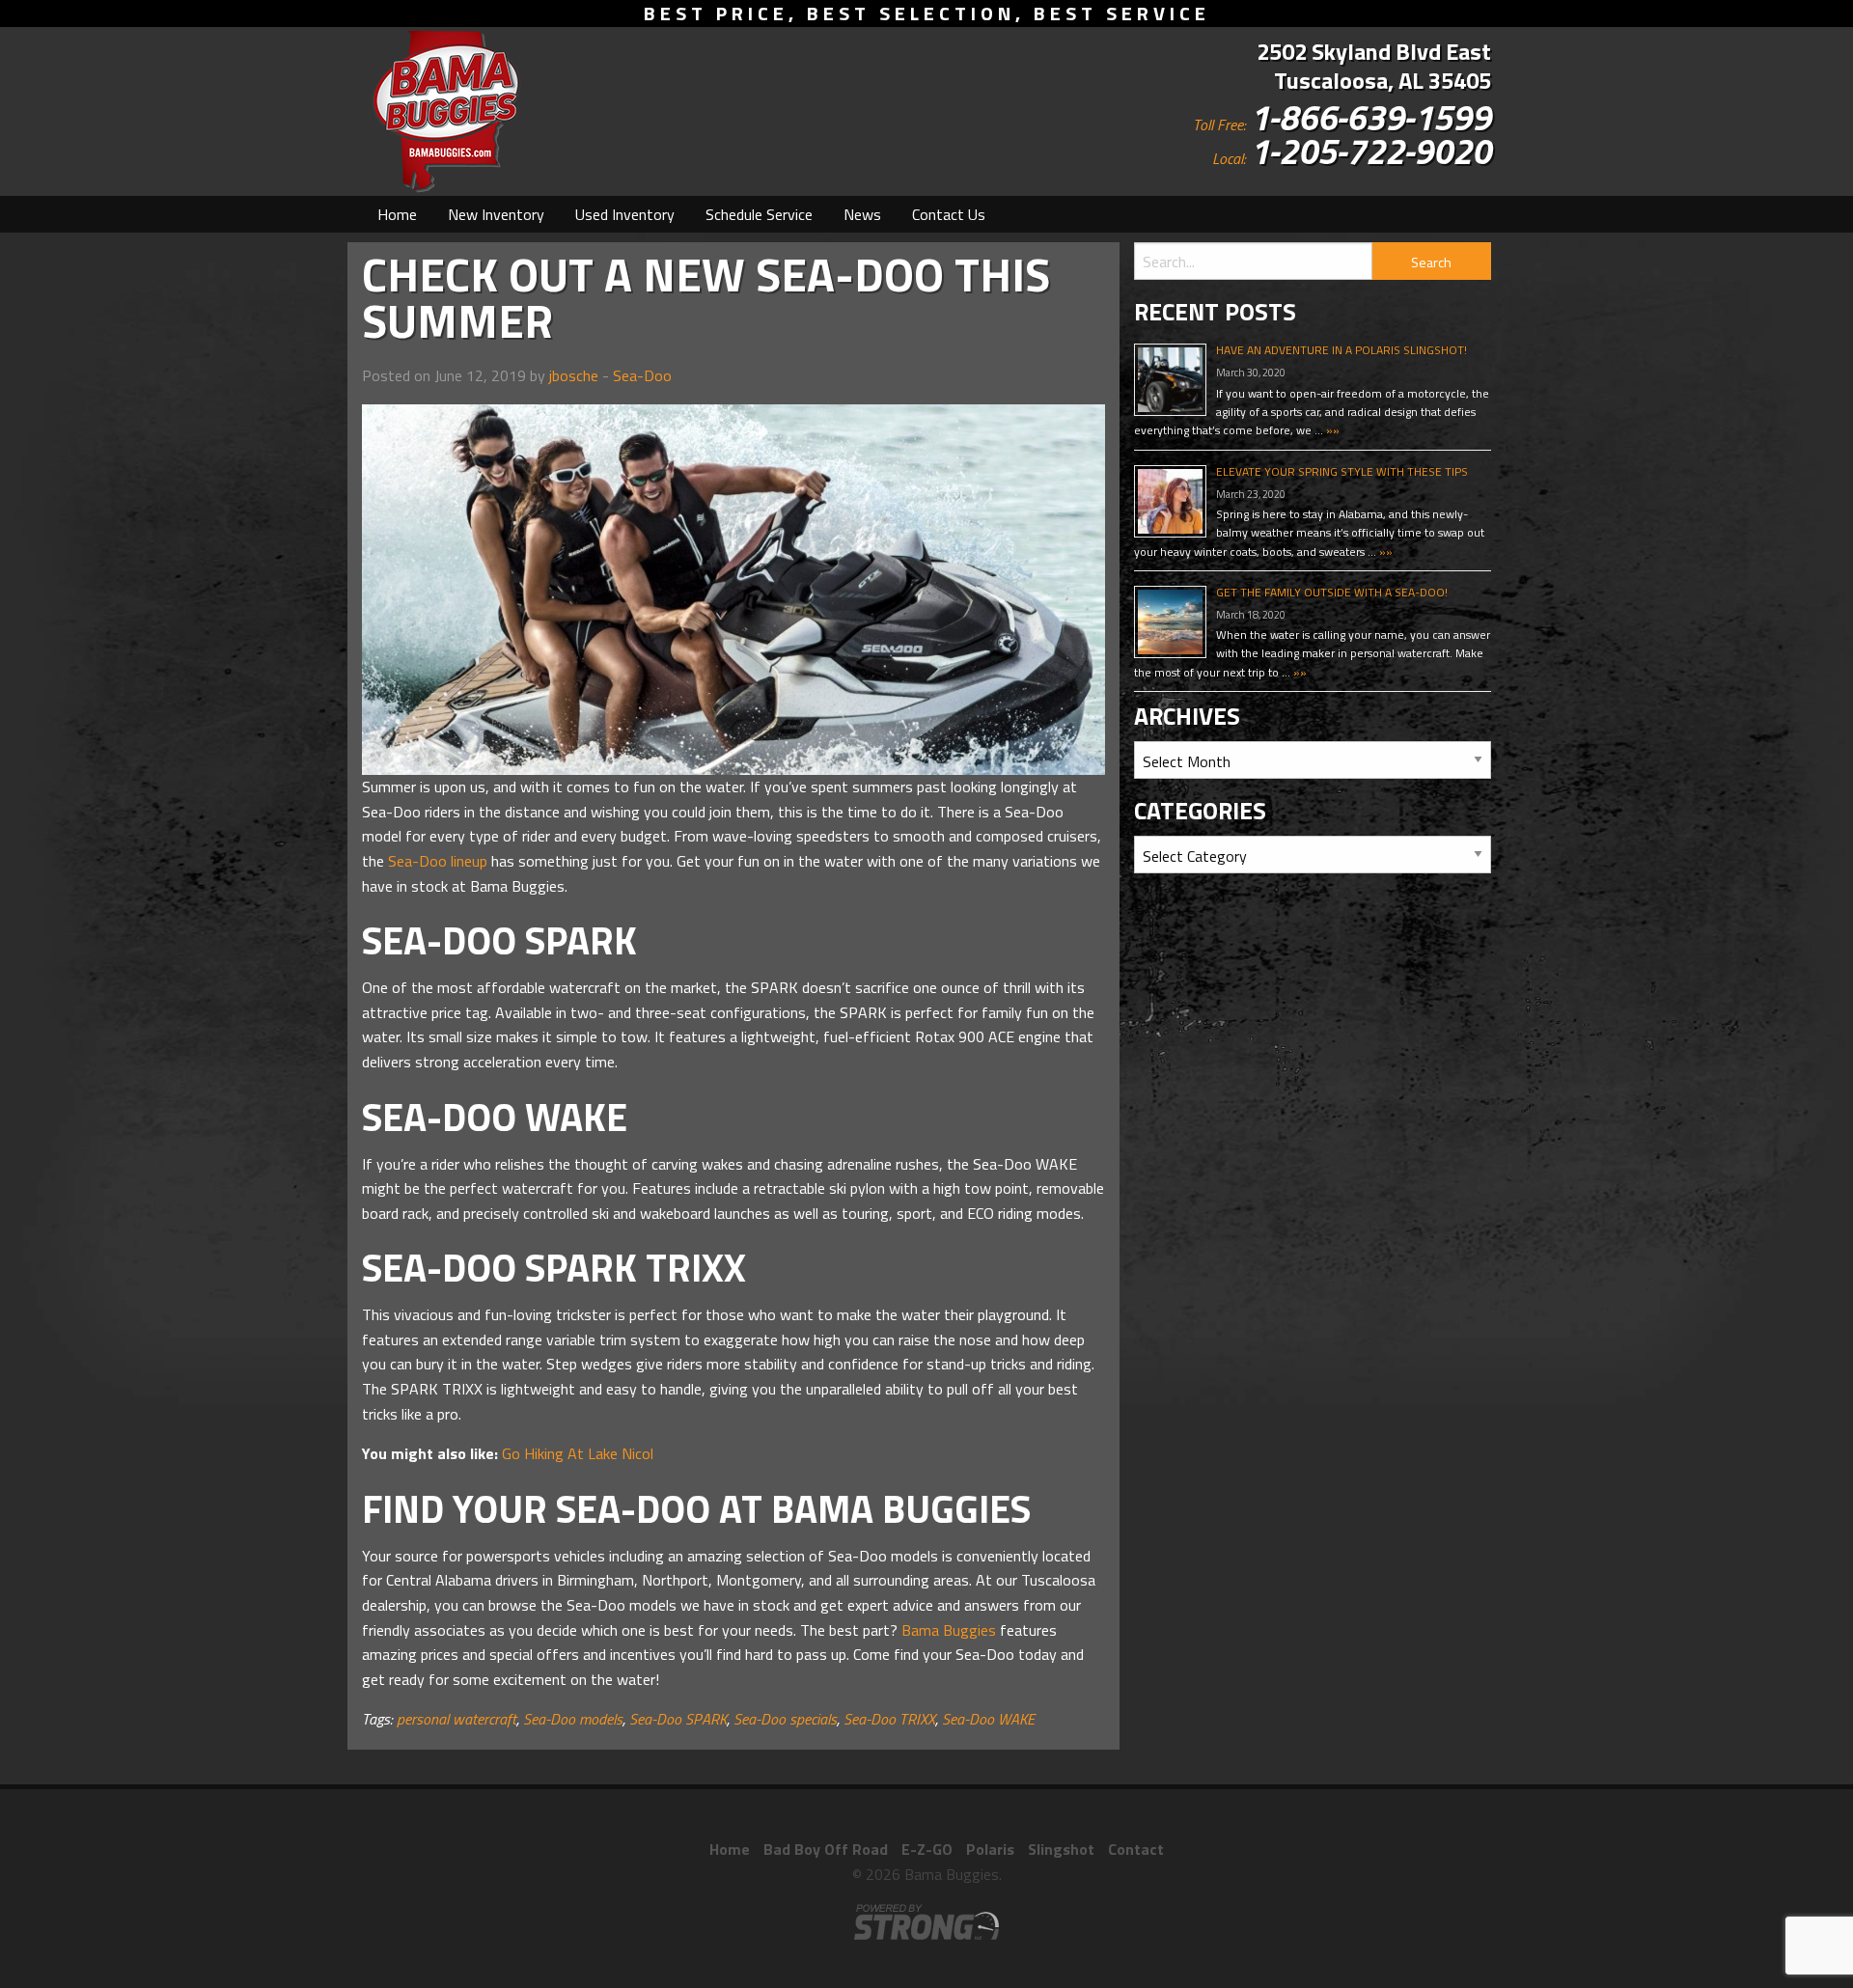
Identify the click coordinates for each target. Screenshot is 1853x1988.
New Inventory (496, 214)
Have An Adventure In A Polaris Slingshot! (1341, 350)
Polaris (990, 1849)
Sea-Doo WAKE (988, 1719)
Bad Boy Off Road (826, 1849)
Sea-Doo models (573, 1719)
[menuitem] (397, 214)
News (862, 214)
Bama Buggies (949, 1630)
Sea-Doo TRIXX (889, 1719)
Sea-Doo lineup (438, 861)
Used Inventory (625, 214)
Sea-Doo (642, 375)
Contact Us (949, 214)
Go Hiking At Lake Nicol (578, 1453)
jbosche (574, 375)
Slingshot (1061, 1849)
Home (397, 214)
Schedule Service (759, 214)
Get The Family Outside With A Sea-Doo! (1332, 592)
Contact (1136, 1849)
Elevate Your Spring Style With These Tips (1342, 471)
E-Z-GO (927, 1849)
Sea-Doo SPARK (678, 1719)
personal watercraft (456, 1719)
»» (1331, 430)
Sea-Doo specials (785, 1719)
